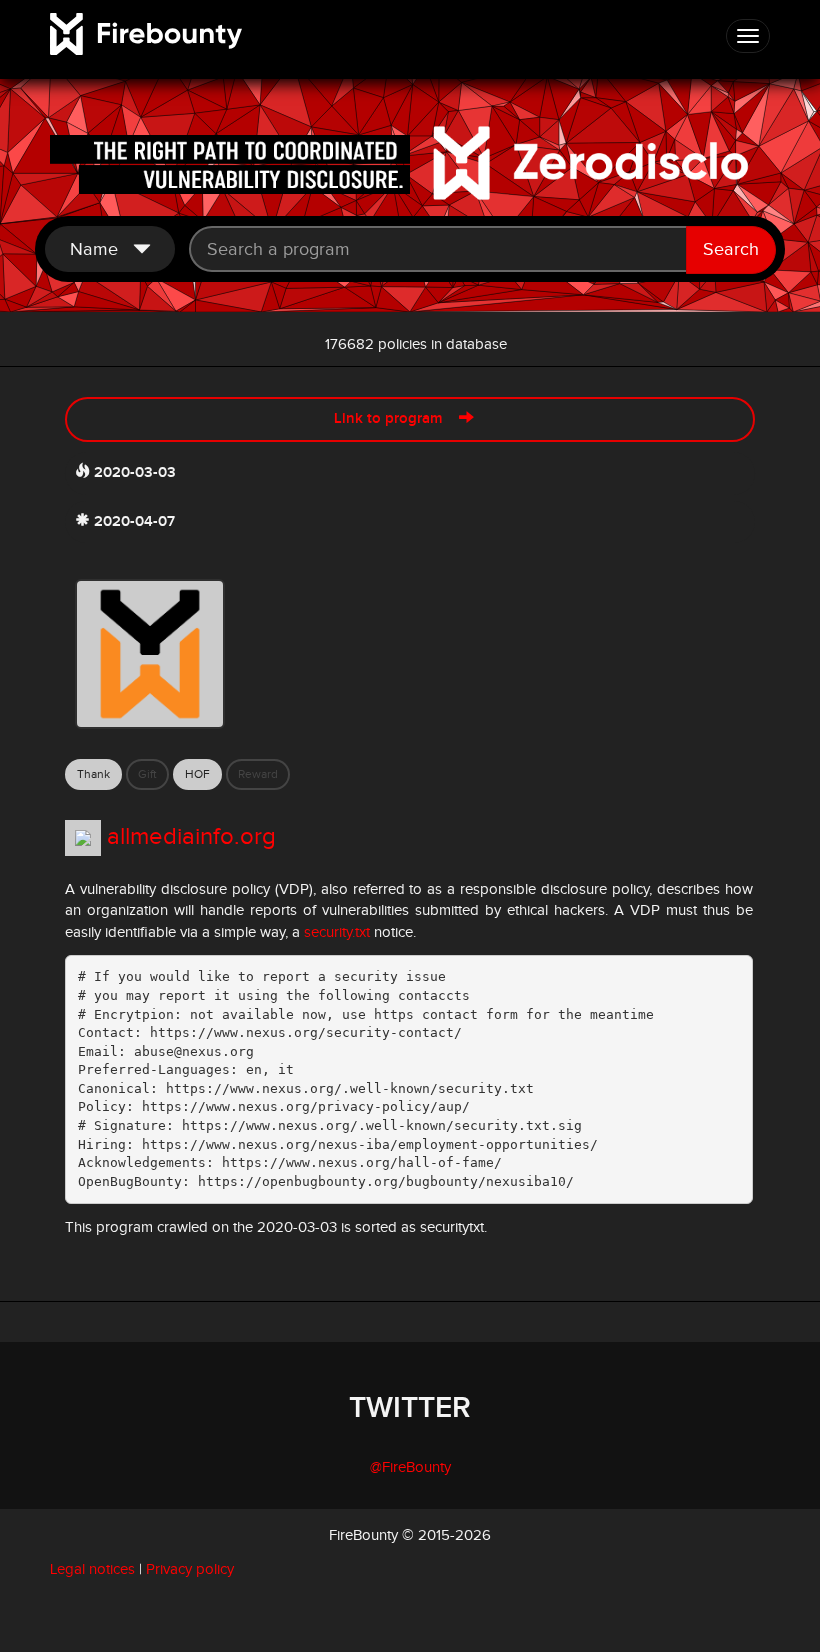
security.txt (337, 932)
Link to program (396, 419)
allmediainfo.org (191, 837)
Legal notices (92, 1569)
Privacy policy (190, 1569)
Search (731, 249)
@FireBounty (410, 1467)
